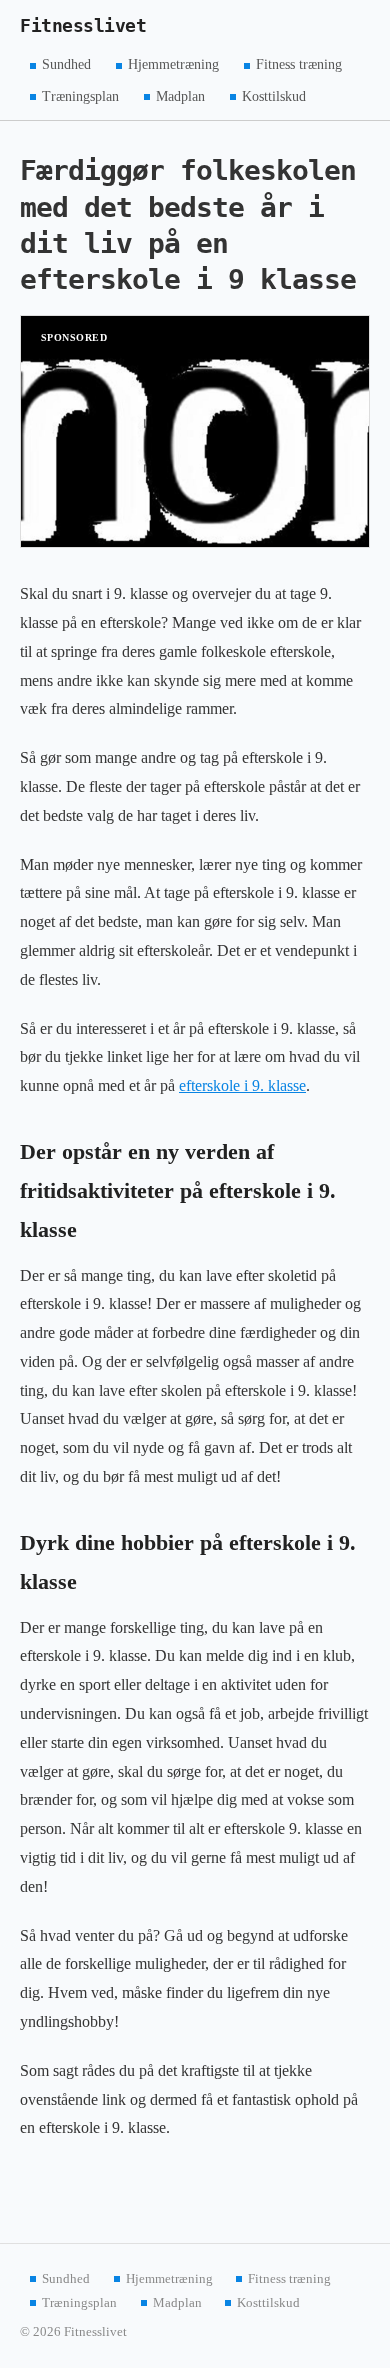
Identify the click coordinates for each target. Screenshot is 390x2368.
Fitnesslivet (83, 26)
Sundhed (66, 64)
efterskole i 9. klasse (242, 1085)
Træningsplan (80, 95)
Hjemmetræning (173, 64)
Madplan (180, 95)
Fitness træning (299, 64)
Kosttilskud (274, 95)
